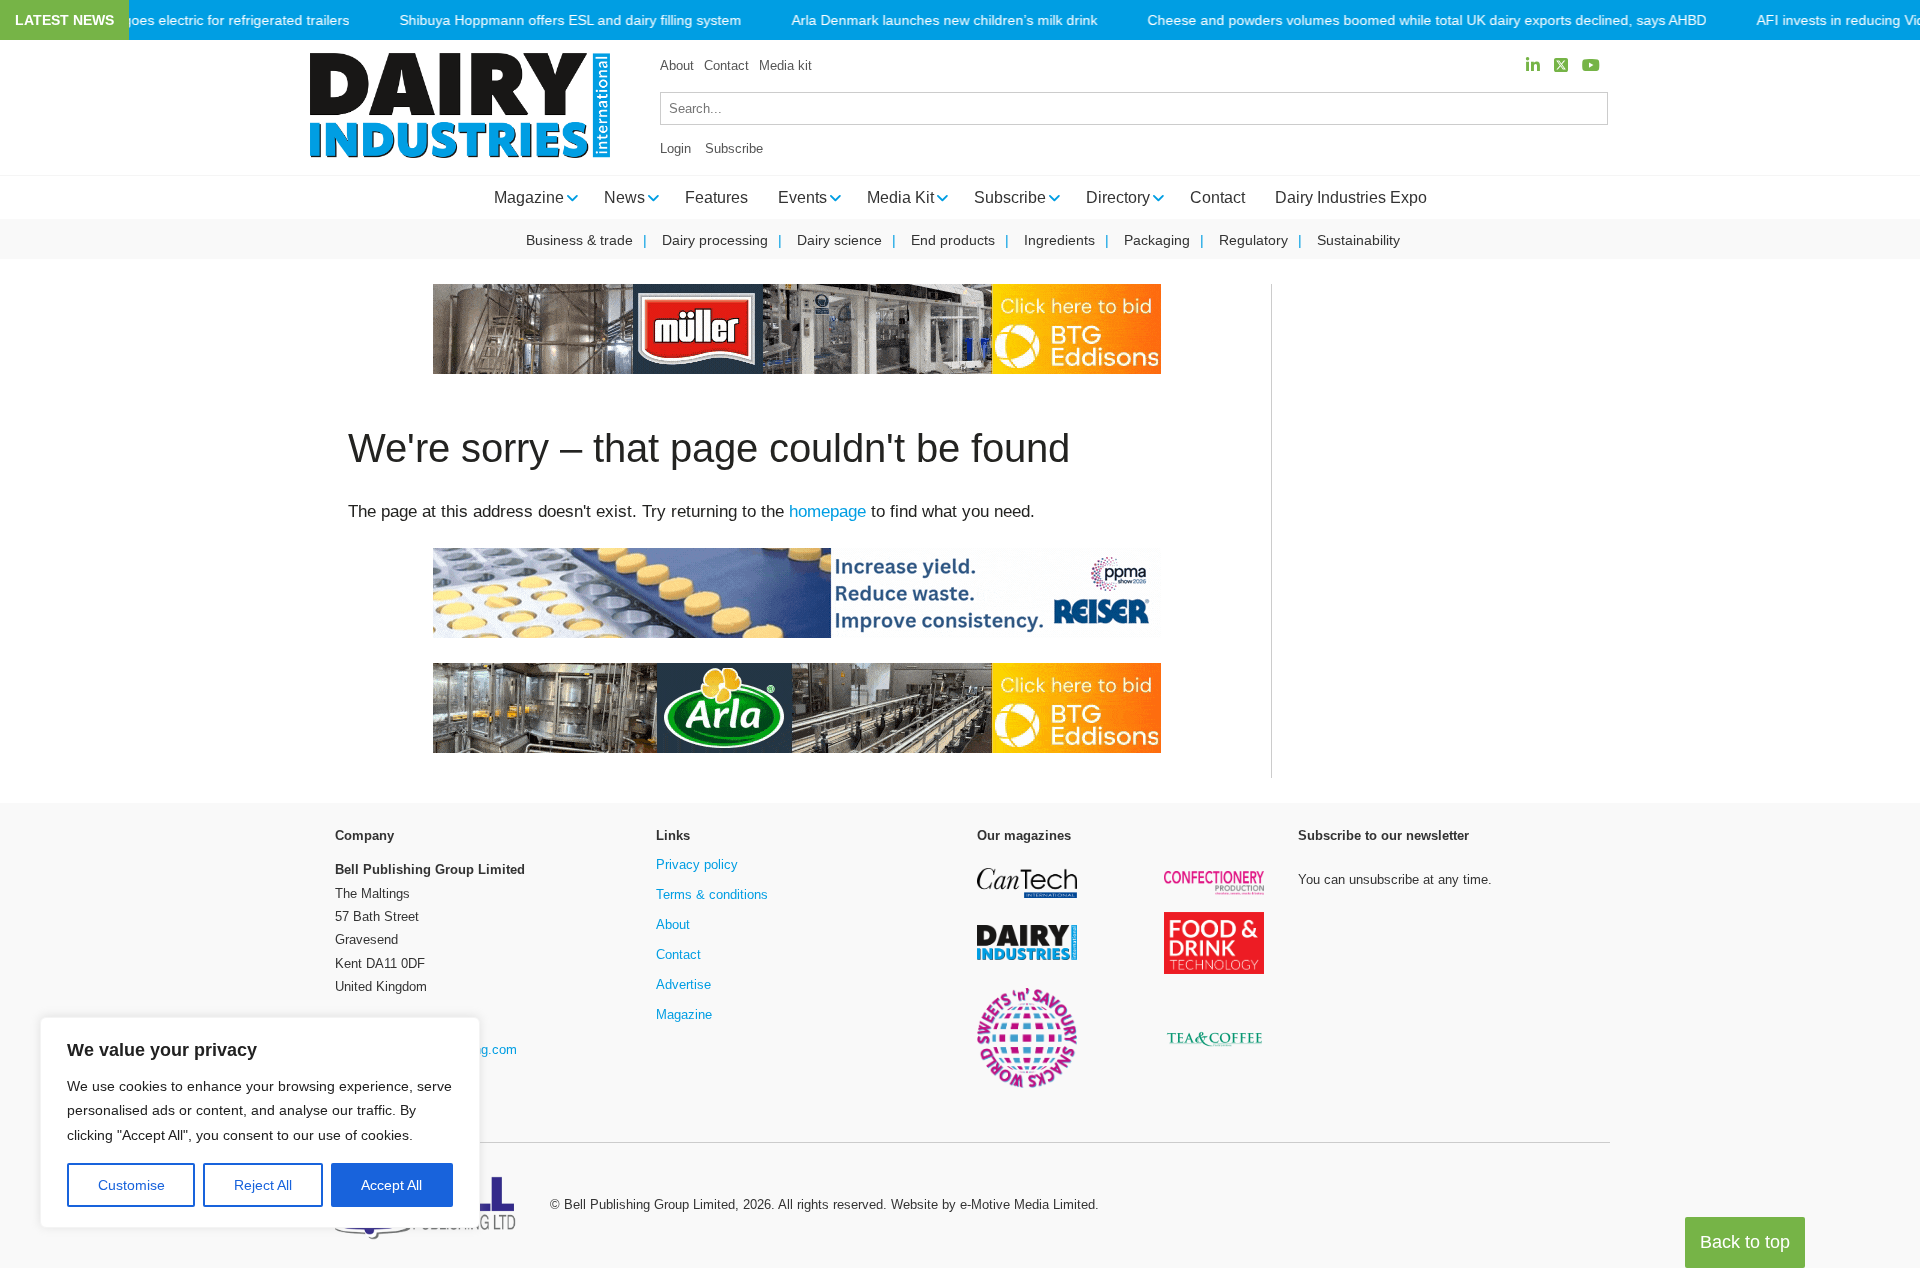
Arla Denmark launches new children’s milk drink (944, 20)
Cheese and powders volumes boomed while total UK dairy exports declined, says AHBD (1426, 20)
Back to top (1745, 1242)
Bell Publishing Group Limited (649, 1204)
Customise (131, 1185)
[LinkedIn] (1533, 65)
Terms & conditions (712, 894)
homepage (827, 511)
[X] (1561, 65)
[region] (260, 1123)
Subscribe (734, 148)
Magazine (684, 1014)
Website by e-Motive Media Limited (993, 1204)
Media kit (785, 65)
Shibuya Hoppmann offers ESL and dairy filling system (570, 20)
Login (675, 148)
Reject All (263, 1185)
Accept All (391, 1185)
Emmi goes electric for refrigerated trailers (216, 20)
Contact (726, 65)
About (677, 65)
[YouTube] (1591, 65)
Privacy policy (697, 864)
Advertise (683, 984)
